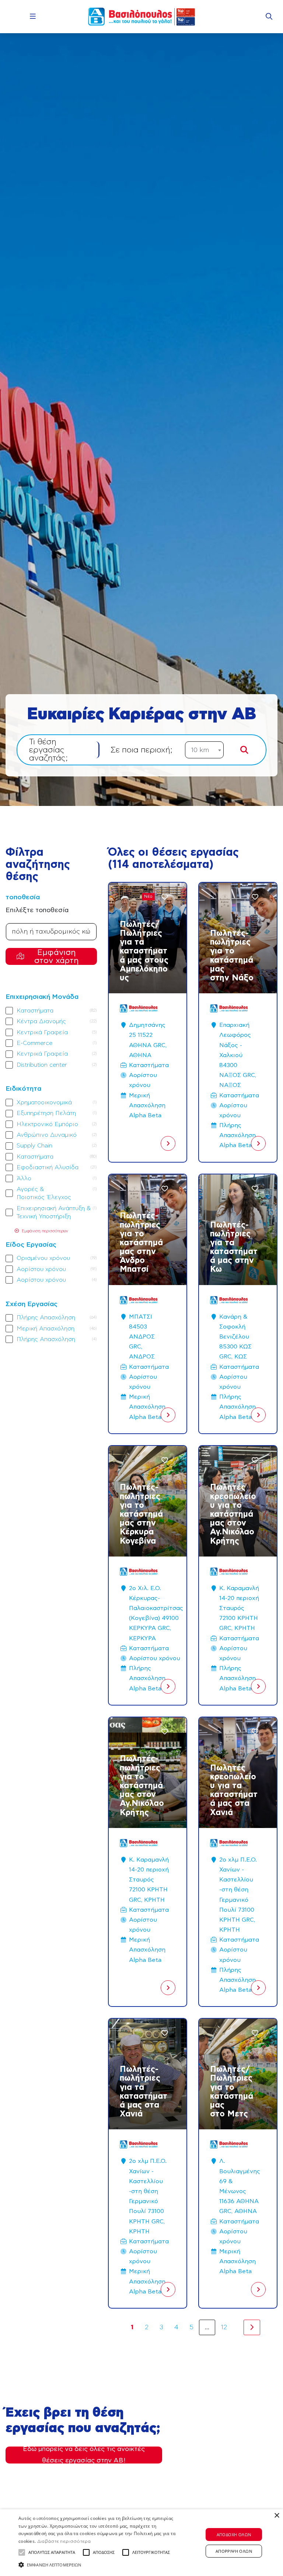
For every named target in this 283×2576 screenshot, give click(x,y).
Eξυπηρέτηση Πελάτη (46, 1113)
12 (224, 2327)
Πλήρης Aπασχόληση (46, 1318)
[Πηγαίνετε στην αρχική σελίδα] (141, 17)
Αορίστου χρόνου (41, 1269)
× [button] (277, 2516)
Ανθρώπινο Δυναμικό (47, 1135)
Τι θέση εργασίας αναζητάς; (48, 750)
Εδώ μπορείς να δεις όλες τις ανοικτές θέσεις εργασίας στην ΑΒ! (84, 2455)
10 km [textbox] (200, 750)
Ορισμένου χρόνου (43, 1258)
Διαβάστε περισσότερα (64, 2541)
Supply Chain (34, 1146)
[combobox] (204, 750)
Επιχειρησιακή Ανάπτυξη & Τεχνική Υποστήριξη (56, 1212)
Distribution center (42, 1065)
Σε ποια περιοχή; (141, 750)
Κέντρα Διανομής (41, 1021)
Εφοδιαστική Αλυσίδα (48, 1167)
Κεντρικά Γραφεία (42, 1032)
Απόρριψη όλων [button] (234, 2551)
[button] (22, 2552)
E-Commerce (34, 1043)
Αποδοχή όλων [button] (234, 2535)
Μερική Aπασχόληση (46, 1329)
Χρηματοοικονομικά (44, 1102)
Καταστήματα (35, 1011)
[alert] (141, 2543)
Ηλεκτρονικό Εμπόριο (47, 1124)
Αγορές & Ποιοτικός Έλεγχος (56, 1193)
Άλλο (24, 1178)
